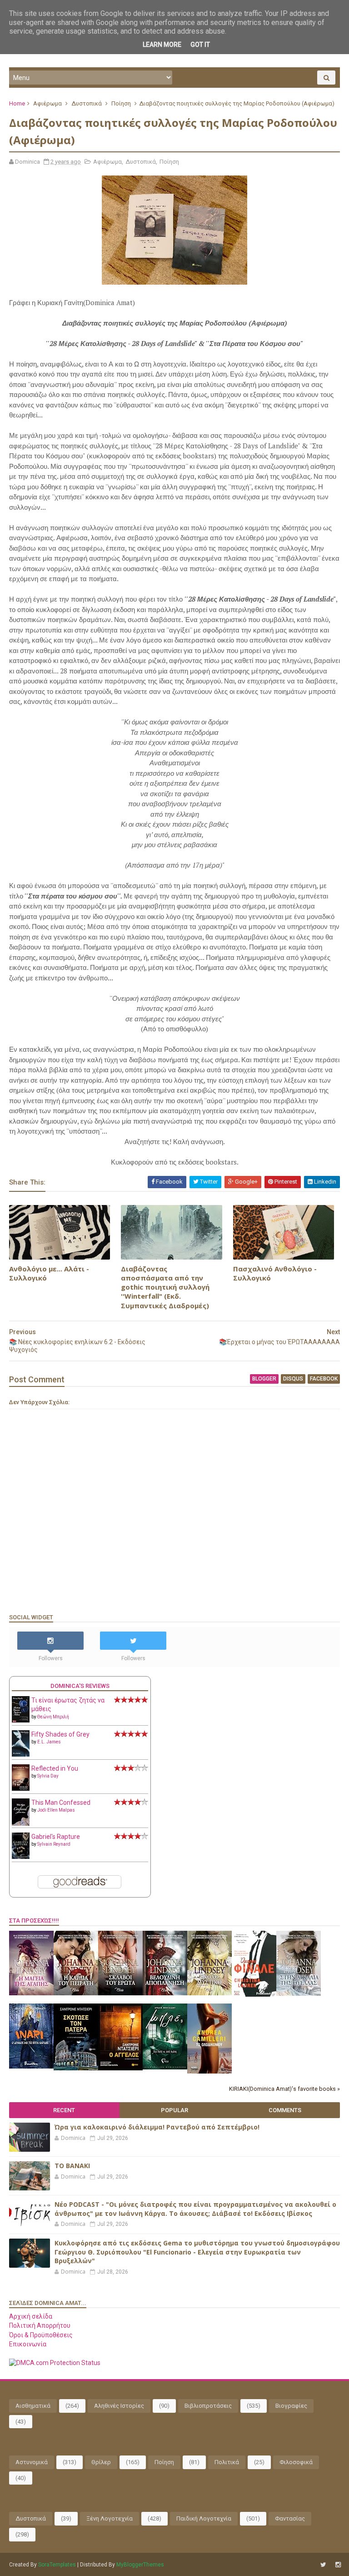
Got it (200, 45)
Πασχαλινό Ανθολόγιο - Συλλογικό (275, 1273)
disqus (293, 1379)
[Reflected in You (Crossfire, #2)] (21, 1788)
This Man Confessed (61, 1803)
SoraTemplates (57, 2565)
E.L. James (49, 1742)
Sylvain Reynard (54, 1844)
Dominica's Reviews (80, 1686)
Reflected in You (55, 1768)
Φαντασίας (290, 2518)
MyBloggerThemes (140, 2565)
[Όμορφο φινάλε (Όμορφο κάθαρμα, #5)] (254, 1994)
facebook (324, 1379)
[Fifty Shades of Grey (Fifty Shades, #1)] (21, 1754)
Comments (285, 2110)
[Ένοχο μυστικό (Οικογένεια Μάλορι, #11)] (209, 1993)
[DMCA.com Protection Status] (55, 2363)
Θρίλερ (101, 2462)
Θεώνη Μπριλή (53, 1717)
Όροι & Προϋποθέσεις (41, 2335)
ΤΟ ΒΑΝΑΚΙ (72, 2166)
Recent (64, 2110)
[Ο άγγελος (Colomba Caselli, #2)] (120, 2068)
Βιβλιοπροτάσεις (208, 2406)
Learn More (162, 45)
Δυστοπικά (87, 103)
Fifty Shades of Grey (60, 1734)
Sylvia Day (48, 1776)
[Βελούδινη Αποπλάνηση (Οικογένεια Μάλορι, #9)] (165, 1993)
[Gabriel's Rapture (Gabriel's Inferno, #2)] (21, 1857)
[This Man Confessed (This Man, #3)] (21, 1824)
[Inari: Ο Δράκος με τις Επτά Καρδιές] (31, 2066)
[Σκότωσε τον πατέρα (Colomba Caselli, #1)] (76, 2068)
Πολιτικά (227, 2462)
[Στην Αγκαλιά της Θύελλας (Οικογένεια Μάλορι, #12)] (299, 1994)
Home (17, 103)
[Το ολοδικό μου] (209, 2071)
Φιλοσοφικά (296, 2462)
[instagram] (338, 2565)
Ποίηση (121, 103)
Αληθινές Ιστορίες (119, 2406)
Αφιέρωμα (47, 103)
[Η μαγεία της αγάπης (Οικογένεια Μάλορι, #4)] (31, 1993)
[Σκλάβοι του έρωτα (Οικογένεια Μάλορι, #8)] (120, 1993)
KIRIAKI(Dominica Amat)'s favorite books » (284, 2089)
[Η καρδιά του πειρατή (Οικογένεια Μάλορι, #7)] (76, 1993)
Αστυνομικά (32, 2462)
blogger (264, 1379)
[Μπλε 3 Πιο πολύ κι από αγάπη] (165, 2067)
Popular (174, 2110)
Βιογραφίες (291, 2406)
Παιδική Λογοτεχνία (204, 2518)
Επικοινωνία (28, 2344)
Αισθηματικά (33, 2406)
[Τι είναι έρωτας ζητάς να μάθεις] (21, 1720)
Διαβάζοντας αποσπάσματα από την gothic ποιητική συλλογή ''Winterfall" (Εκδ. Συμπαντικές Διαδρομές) (165, 1287)
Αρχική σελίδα (31, 2316)
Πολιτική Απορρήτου (40, 2325)
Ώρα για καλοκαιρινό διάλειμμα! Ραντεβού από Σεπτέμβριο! (157, 2127)
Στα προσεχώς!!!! (34, 1921)
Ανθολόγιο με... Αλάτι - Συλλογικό (49, 1273)
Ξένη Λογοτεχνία (110, 2518)
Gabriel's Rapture (56, 1837)
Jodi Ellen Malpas (56, 1810)
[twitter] (323, 2565)
